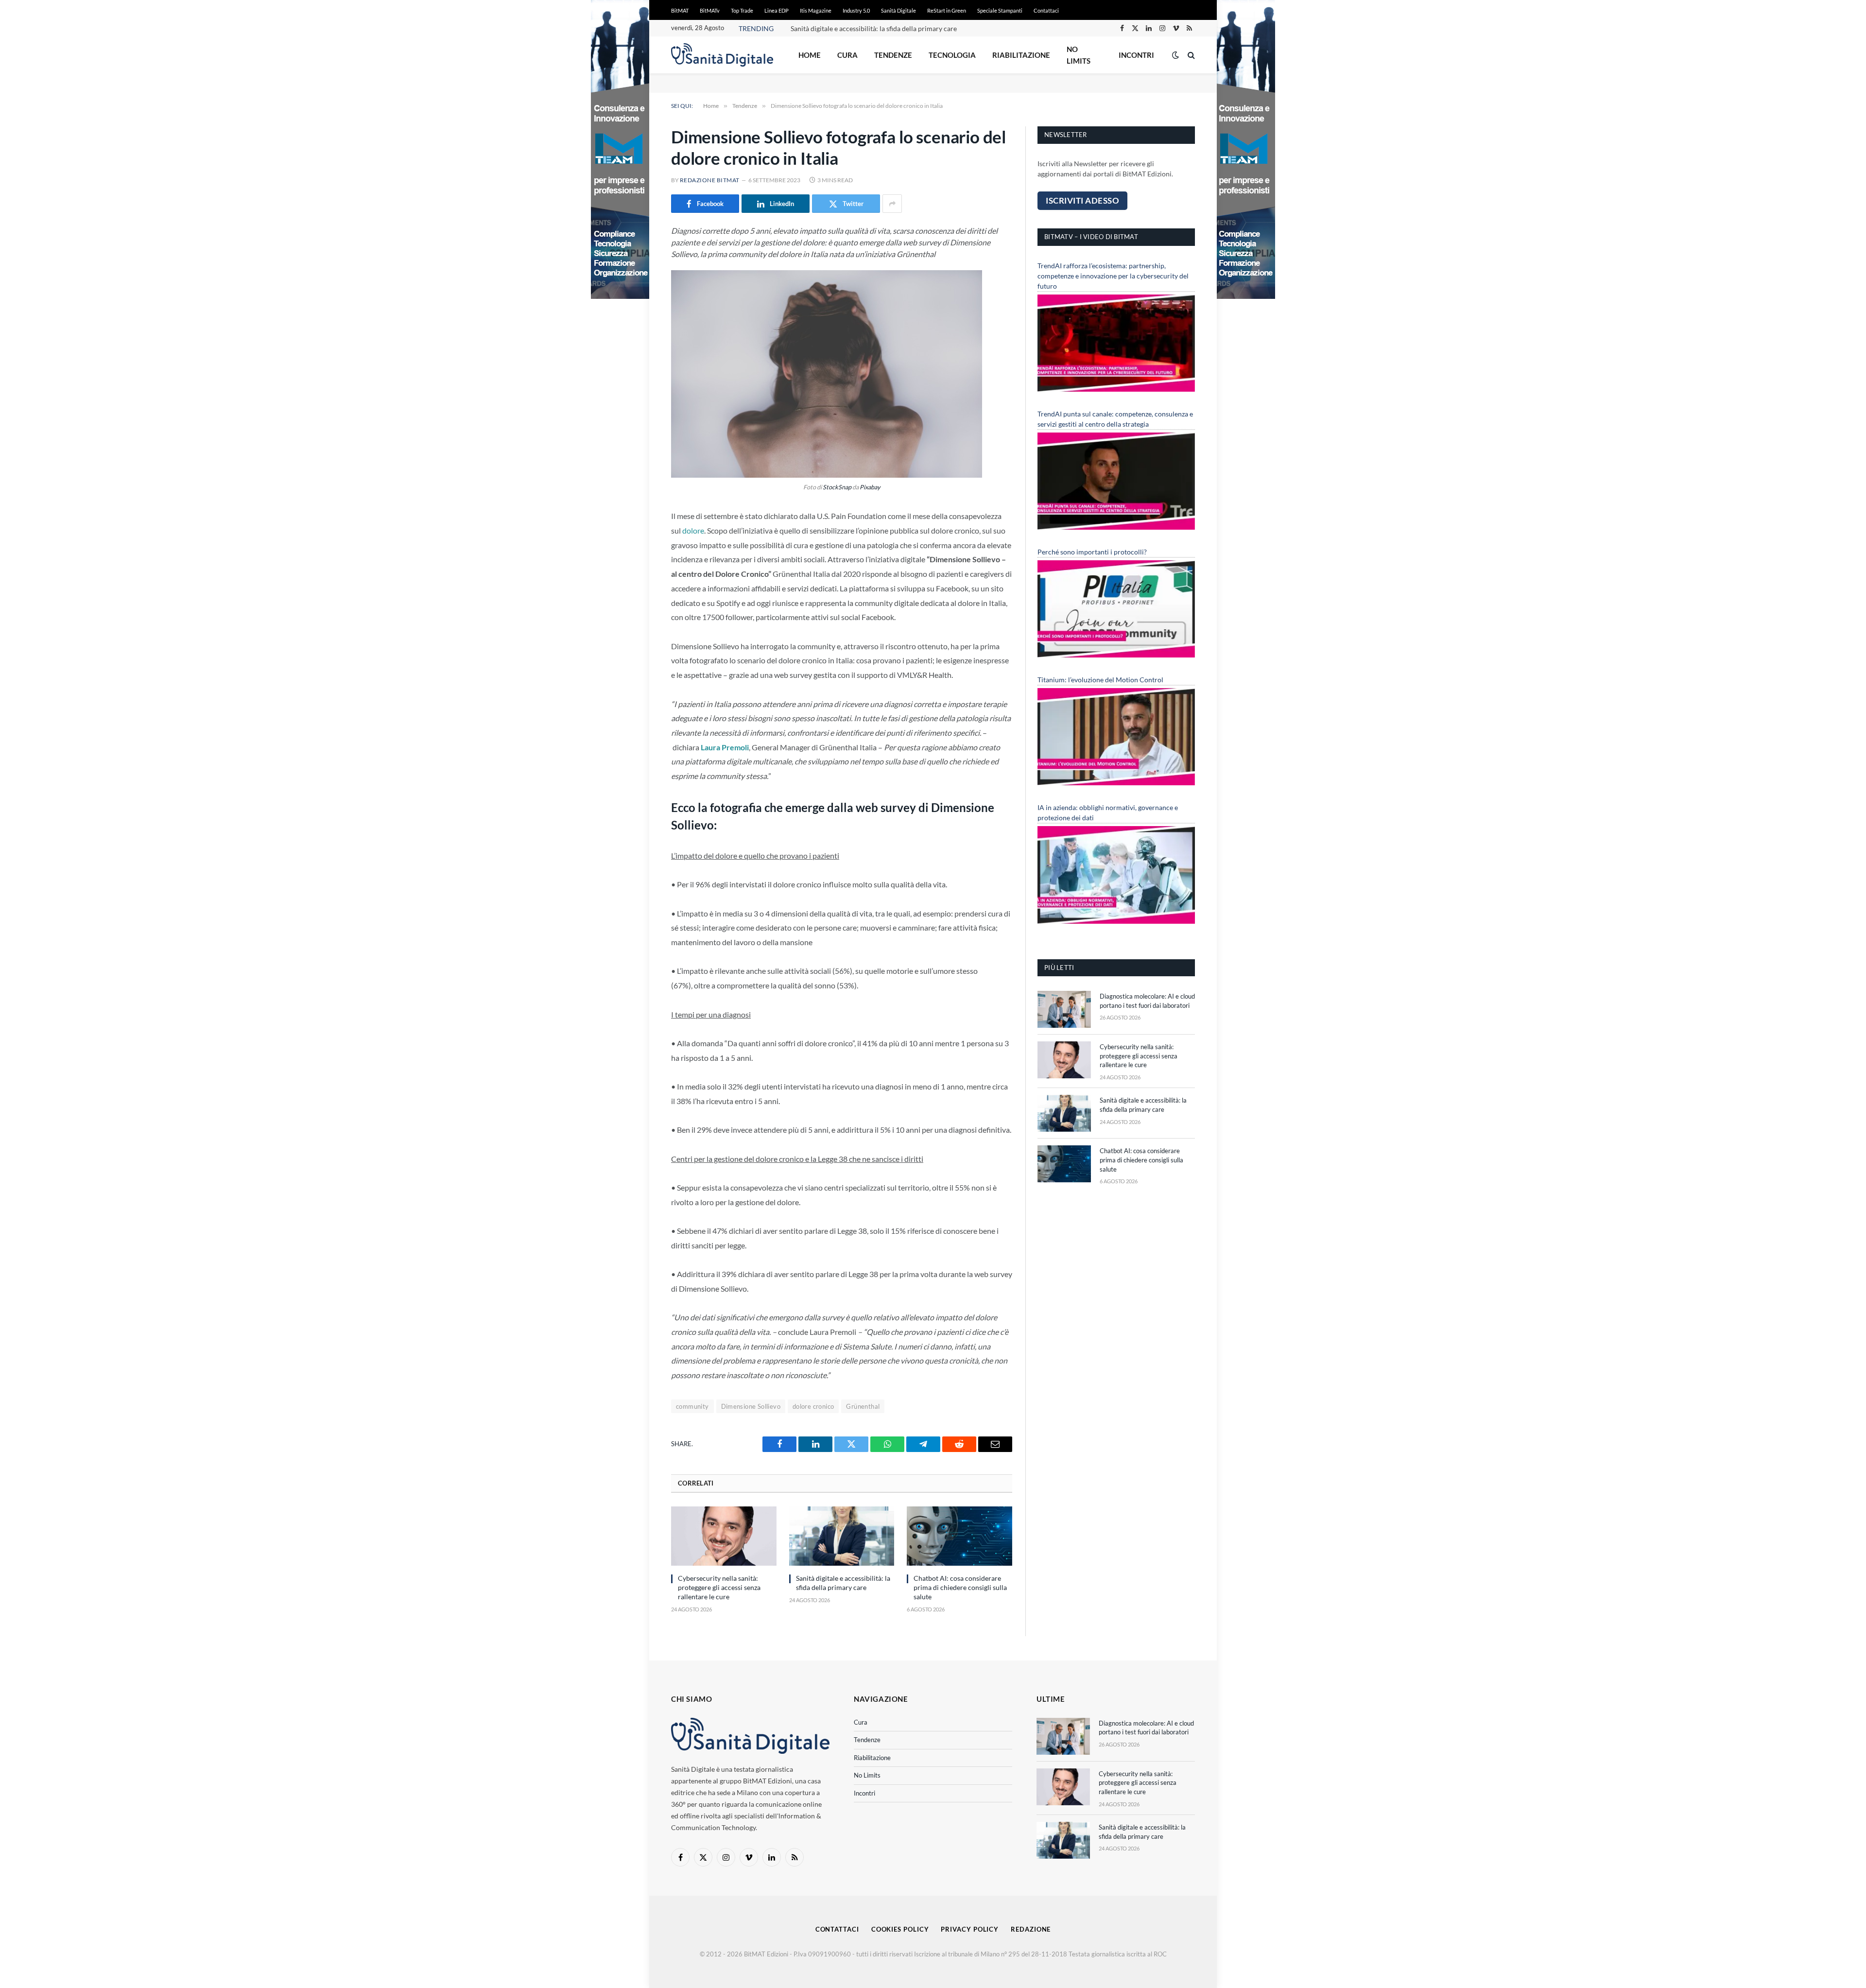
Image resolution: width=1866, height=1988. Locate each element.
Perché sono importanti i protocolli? (1092, 552)
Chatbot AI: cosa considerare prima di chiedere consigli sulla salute (891, 28)
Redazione (1031, 1929)
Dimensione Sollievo (751, 1406)
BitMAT (680, 10)
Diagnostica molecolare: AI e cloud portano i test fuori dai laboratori (1147, 1001)
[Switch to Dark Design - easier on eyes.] (1175, 55)
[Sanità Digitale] (722, 55)
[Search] (1190, 55)
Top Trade (742, 10)
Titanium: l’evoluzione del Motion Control (1100, 680)
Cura (847, 55)
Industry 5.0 (856, 10)
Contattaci (1046, 10)
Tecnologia (952, 55)
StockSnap (837, 487)
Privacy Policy (970, 1929)
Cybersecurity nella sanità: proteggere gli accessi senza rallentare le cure (719, 1587)
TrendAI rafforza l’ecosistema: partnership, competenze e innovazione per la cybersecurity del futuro (1113, 276)
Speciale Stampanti (1000, 10)
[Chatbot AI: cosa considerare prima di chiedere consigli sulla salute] (959, 1536)
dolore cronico (813, 1406)
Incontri (1136, 55)
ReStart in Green (947, 10)
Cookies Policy (900, 1929)
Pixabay (870, 487)
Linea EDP (777, 10)
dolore (693, 530)
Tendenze (893, 55)
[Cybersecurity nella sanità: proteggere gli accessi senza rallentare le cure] (724, 1536)
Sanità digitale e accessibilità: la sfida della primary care (843, 1583)
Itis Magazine (816, 10)
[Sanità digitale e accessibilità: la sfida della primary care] (842, 1536)
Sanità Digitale (898, 10)
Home (810, 55)
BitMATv (710, 10)
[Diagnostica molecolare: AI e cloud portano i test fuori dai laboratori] (1064, 1009)
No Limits (1079, 55)
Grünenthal (863, 1406)
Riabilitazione (1021, 55)
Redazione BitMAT (710, 180)
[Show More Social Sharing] (892, 204)
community (692, 1406)
